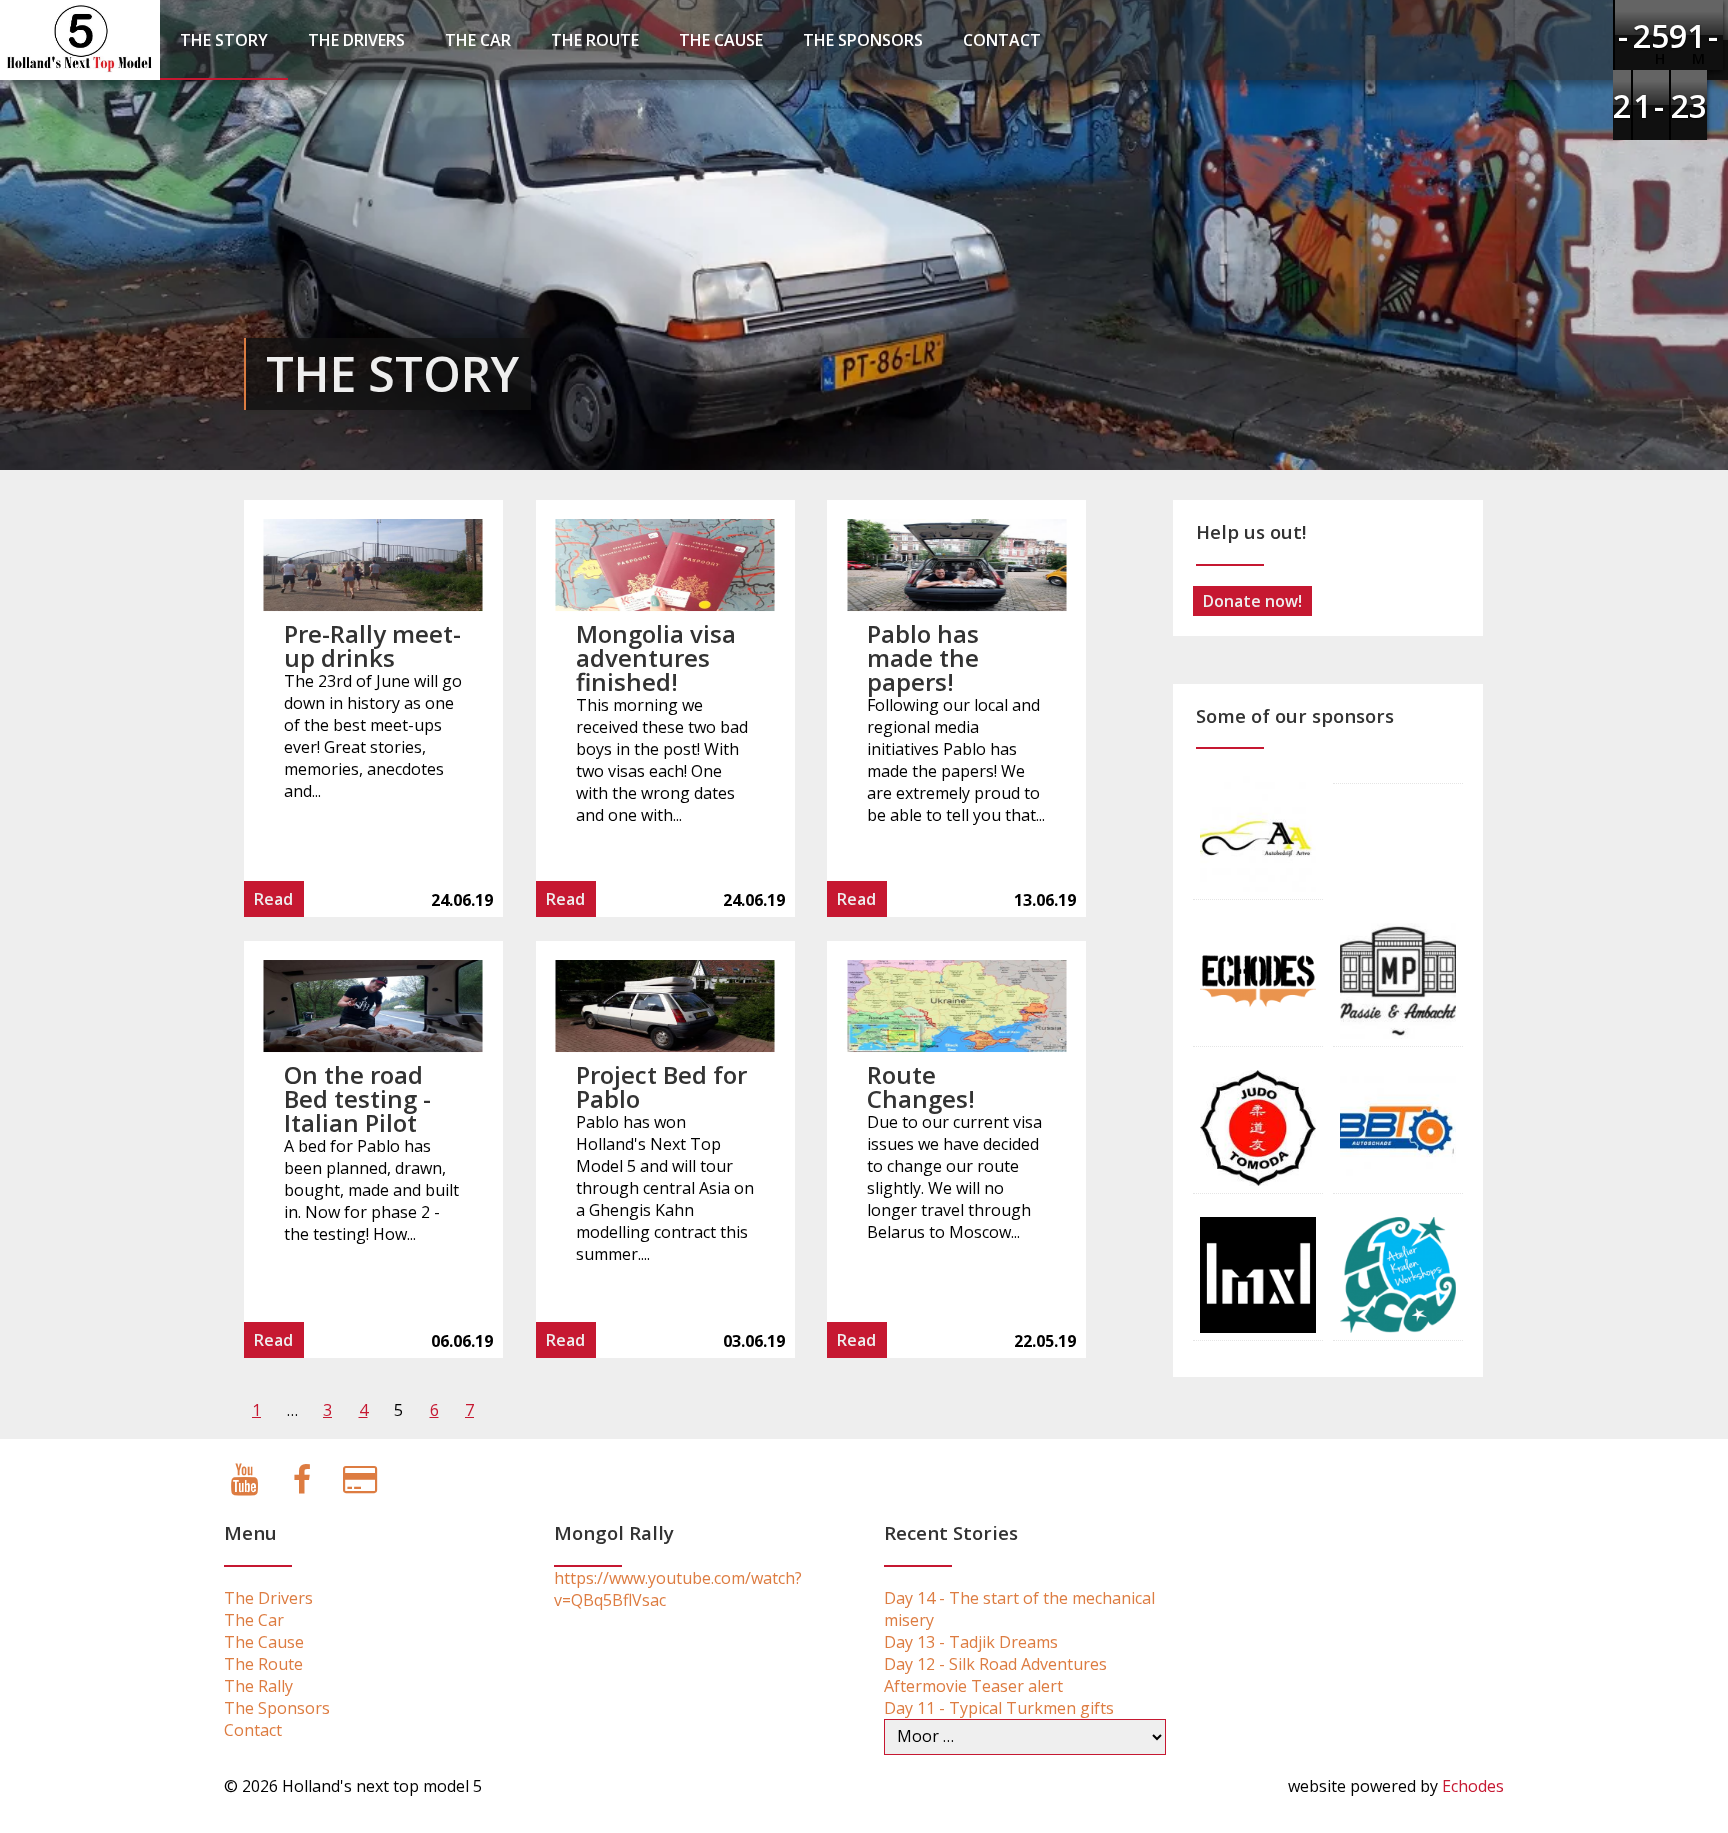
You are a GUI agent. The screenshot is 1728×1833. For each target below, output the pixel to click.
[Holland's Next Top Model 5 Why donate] (359, 1485)
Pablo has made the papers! (923, 657)
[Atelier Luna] (1398, 1273)
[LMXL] (1258, 1273)
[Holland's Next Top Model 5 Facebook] (302, 1485)
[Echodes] (1258, 979)
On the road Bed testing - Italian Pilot (357, 1098)
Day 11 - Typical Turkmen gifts (999, 1708)
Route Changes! (921, 1086)
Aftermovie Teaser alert (973, 1686)
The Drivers (356, 40)
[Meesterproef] (1398, 979)
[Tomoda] (1258, 1126)
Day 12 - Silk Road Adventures (995, 1664)
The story (224, 40)
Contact (1002, 40)
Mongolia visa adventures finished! (656, 657)
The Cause (721, 40)
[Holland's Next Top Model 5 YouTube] (244, 1485)
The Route (595, 40)
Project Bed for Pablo (661, 1086)
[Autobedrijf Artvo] (1258, 832)
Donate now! (1252, 601)
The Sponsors (277, 1708)
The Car (478, 40)
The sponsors (863, 40)
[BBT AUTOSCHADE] (1398, 1126)
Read (273, 899)
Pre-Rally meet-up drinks (372, 645)
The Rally (258, 1686)
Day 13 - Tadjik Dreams (971, 1642)
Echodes (1473, 1786)
